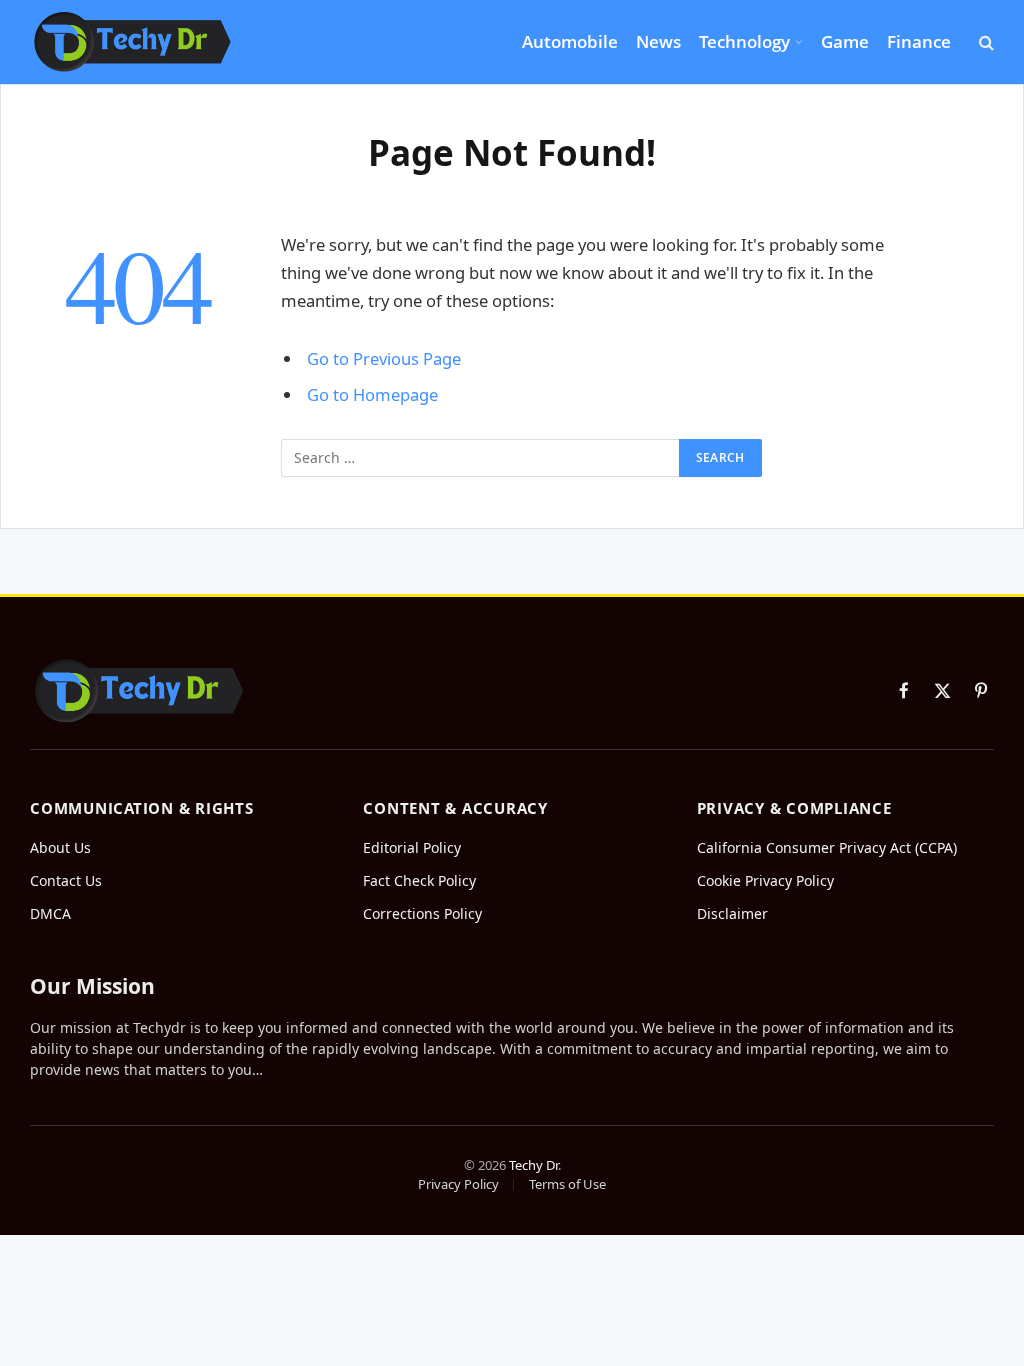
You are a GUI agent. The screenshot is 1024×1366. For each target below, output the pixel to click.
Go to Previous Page (384, 358)
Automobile (570, 41)
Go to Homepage (372, 394)
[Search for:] (481, 458)
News (658, 41)
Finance (919, 41)
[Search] (984, 42)
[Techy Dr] (132, 42)
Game (845, 41)
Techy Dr (533, 1165)
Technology (744, 41)
